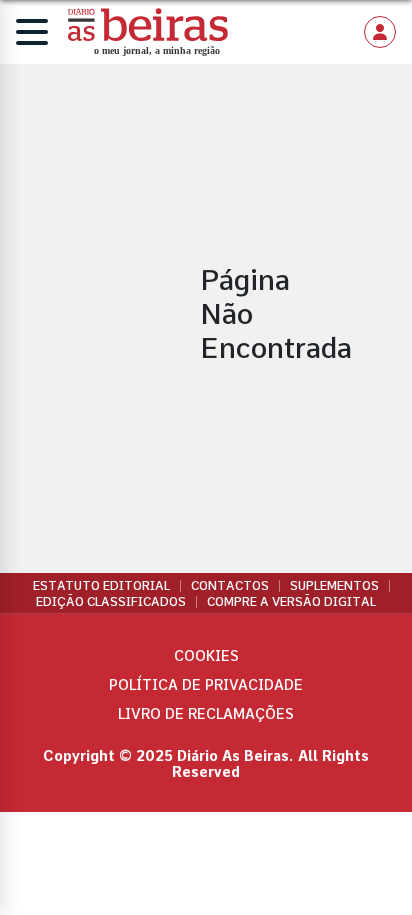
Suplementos (334, 586)
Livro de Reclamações (206, 714)
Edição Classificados (111, 602)
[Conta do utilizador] (380, 32)
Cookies (206, 656)
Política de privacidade (206, 685)
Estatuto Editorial (101, 586)
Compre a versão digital (291, 602)
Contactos (230, 586)
